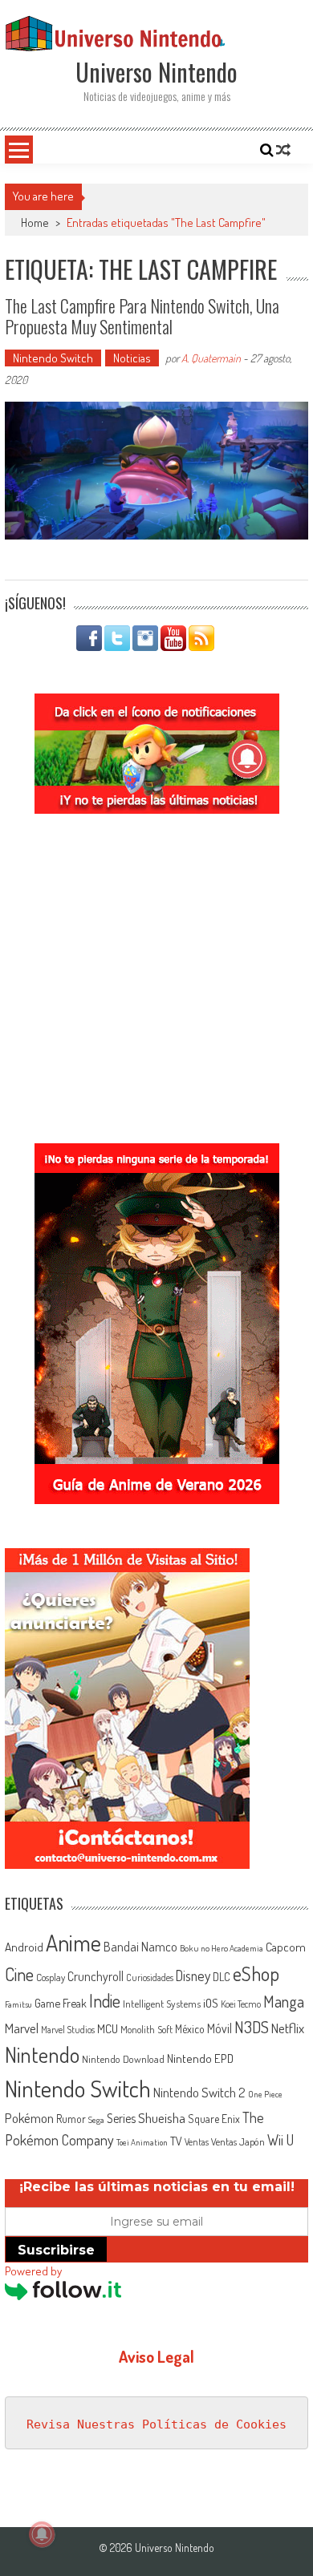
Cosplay (51, 1977)
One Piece (265, 2094)
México (190, 2029)
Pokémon (29, 2118)
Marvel (22, 2028)
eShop (256, 1973)
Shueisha (162, 2117)
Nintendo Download (123, 2058)
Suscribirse (56, 2250)
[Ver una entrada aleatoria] (283, 150)
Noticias (132, 358)
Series (121, 2118)
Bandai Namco (140, 1947)
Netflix (288, 2028)
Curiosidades (150, 1977)
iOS (211, 2003)
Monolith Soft (146, 2029)
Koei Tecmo (241, 2004)
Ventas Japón (238, 2141)
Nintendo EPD (200, 2058)
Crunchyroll (96, 1976)
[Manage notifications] (42, 2534)
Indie (105, 2001)
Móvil (220, 2028)
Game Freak (61, 2003)
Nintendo (42, 2054)
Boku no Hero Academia (222, 1948)
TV (176, 2141)
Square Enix (214, 2119)
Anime (73, 1943)
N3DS (252, 2027)
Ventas (197, 2142)
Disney (193, 1975)
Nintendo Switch (53, 358)
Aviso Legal (156, 2356)
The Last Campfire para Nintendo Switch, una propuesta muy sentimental (142, 316)
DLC (222, 1977)
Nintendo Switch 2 (199, 2092)
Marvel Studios (68, 2030)
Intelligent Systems (162, 2003)
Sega (96, 2120)
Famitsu (18, 2004)
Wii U (280, 2139)
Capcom (286, 1947)
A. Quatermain (211, 358)
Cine (19, 1974)
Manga (284, 2001)
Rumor (71, 2119)
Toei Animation (142, 2142)
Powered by (33, 2271)
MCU (108, 2028)
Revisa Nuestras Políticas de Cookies (156, 2424)
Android (24, 1947)
